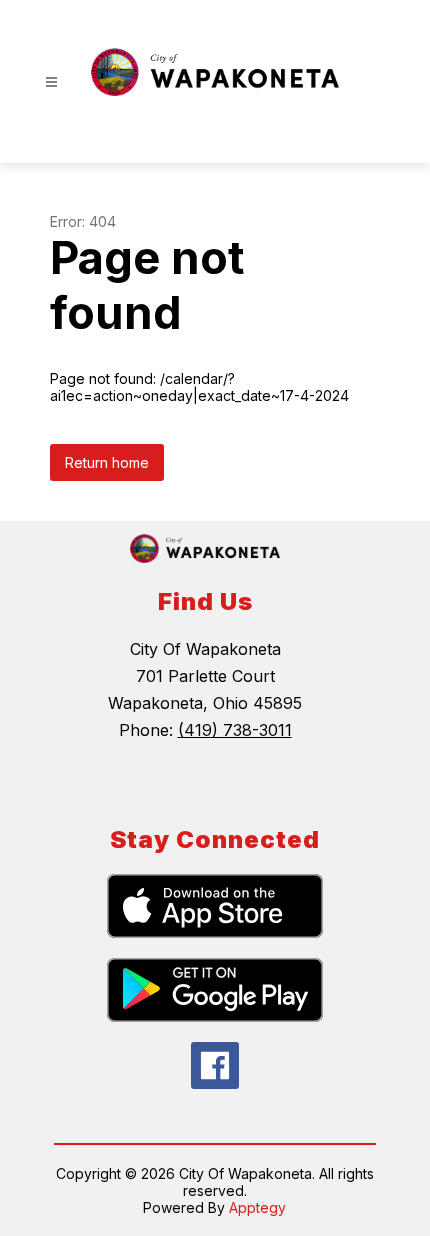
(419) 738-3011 (235, 730)
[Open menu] (51, 82)
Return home (107, 462)
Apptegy (257, 1207)
